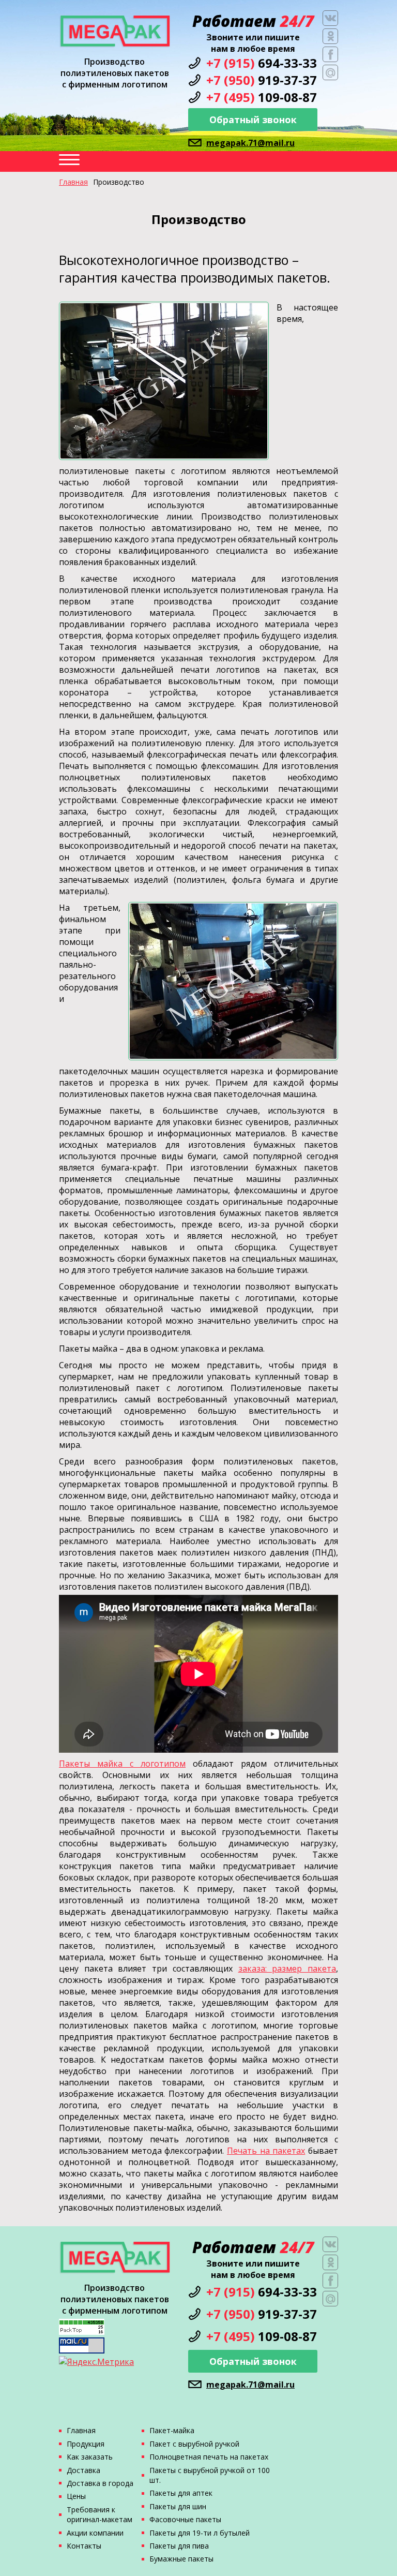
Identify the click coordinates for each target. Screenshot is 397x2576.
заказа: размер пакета (287, 1968)
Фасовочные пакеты (185, 2519)
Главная (73, 182)
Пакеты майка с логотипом (122, 1764)
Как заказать (90, 2457)
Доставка (83, 2470)
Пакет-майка (172, 2430)
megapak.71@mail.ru (250, 143)
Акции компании (95, 2533)
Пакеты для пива (179, 2546)
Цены (76, 2496)
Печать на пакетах (266, 2151)
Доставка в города (100, 2483)
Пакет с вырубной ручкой (194, 2444)
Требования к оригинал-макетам (100, 2514)
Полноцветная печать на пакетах (209, 2457)
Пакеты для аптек (181, 2493)
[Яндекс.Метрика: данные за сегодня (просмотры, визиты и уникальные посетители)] (96, 2362)
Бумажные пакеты (181, 2559)
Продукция (86, 2444)
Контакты (84, 2546)
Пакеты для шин (178, 2506)
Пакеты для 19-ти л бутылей (200, 2533)
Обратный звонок (253, 120)
